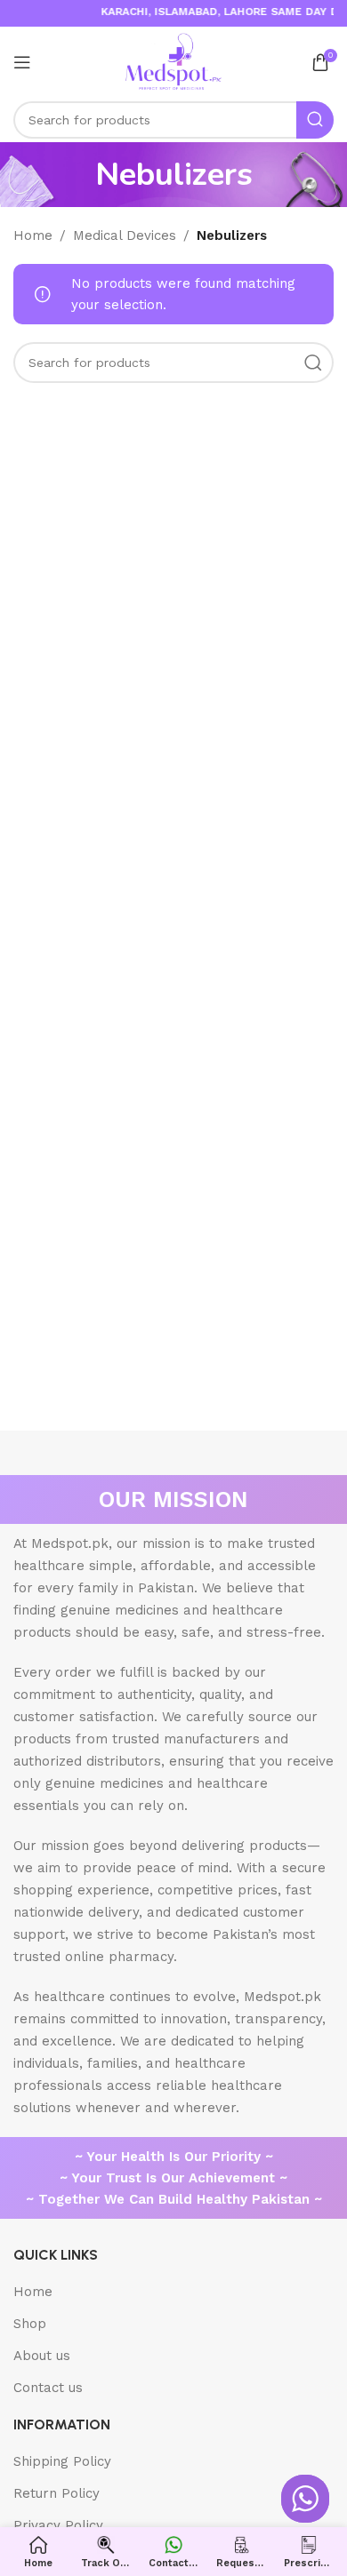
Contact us (48, 2388)
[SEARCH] (315, 120)
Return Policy (56, 2493)
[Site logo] (174, 61)
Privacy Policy (58, 2525)
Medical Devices (125, 235)
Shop (30, 2324)
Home (33, 235)
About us (42, 2356)
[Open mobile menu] (22, 62)
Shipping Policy (62, 2461)
